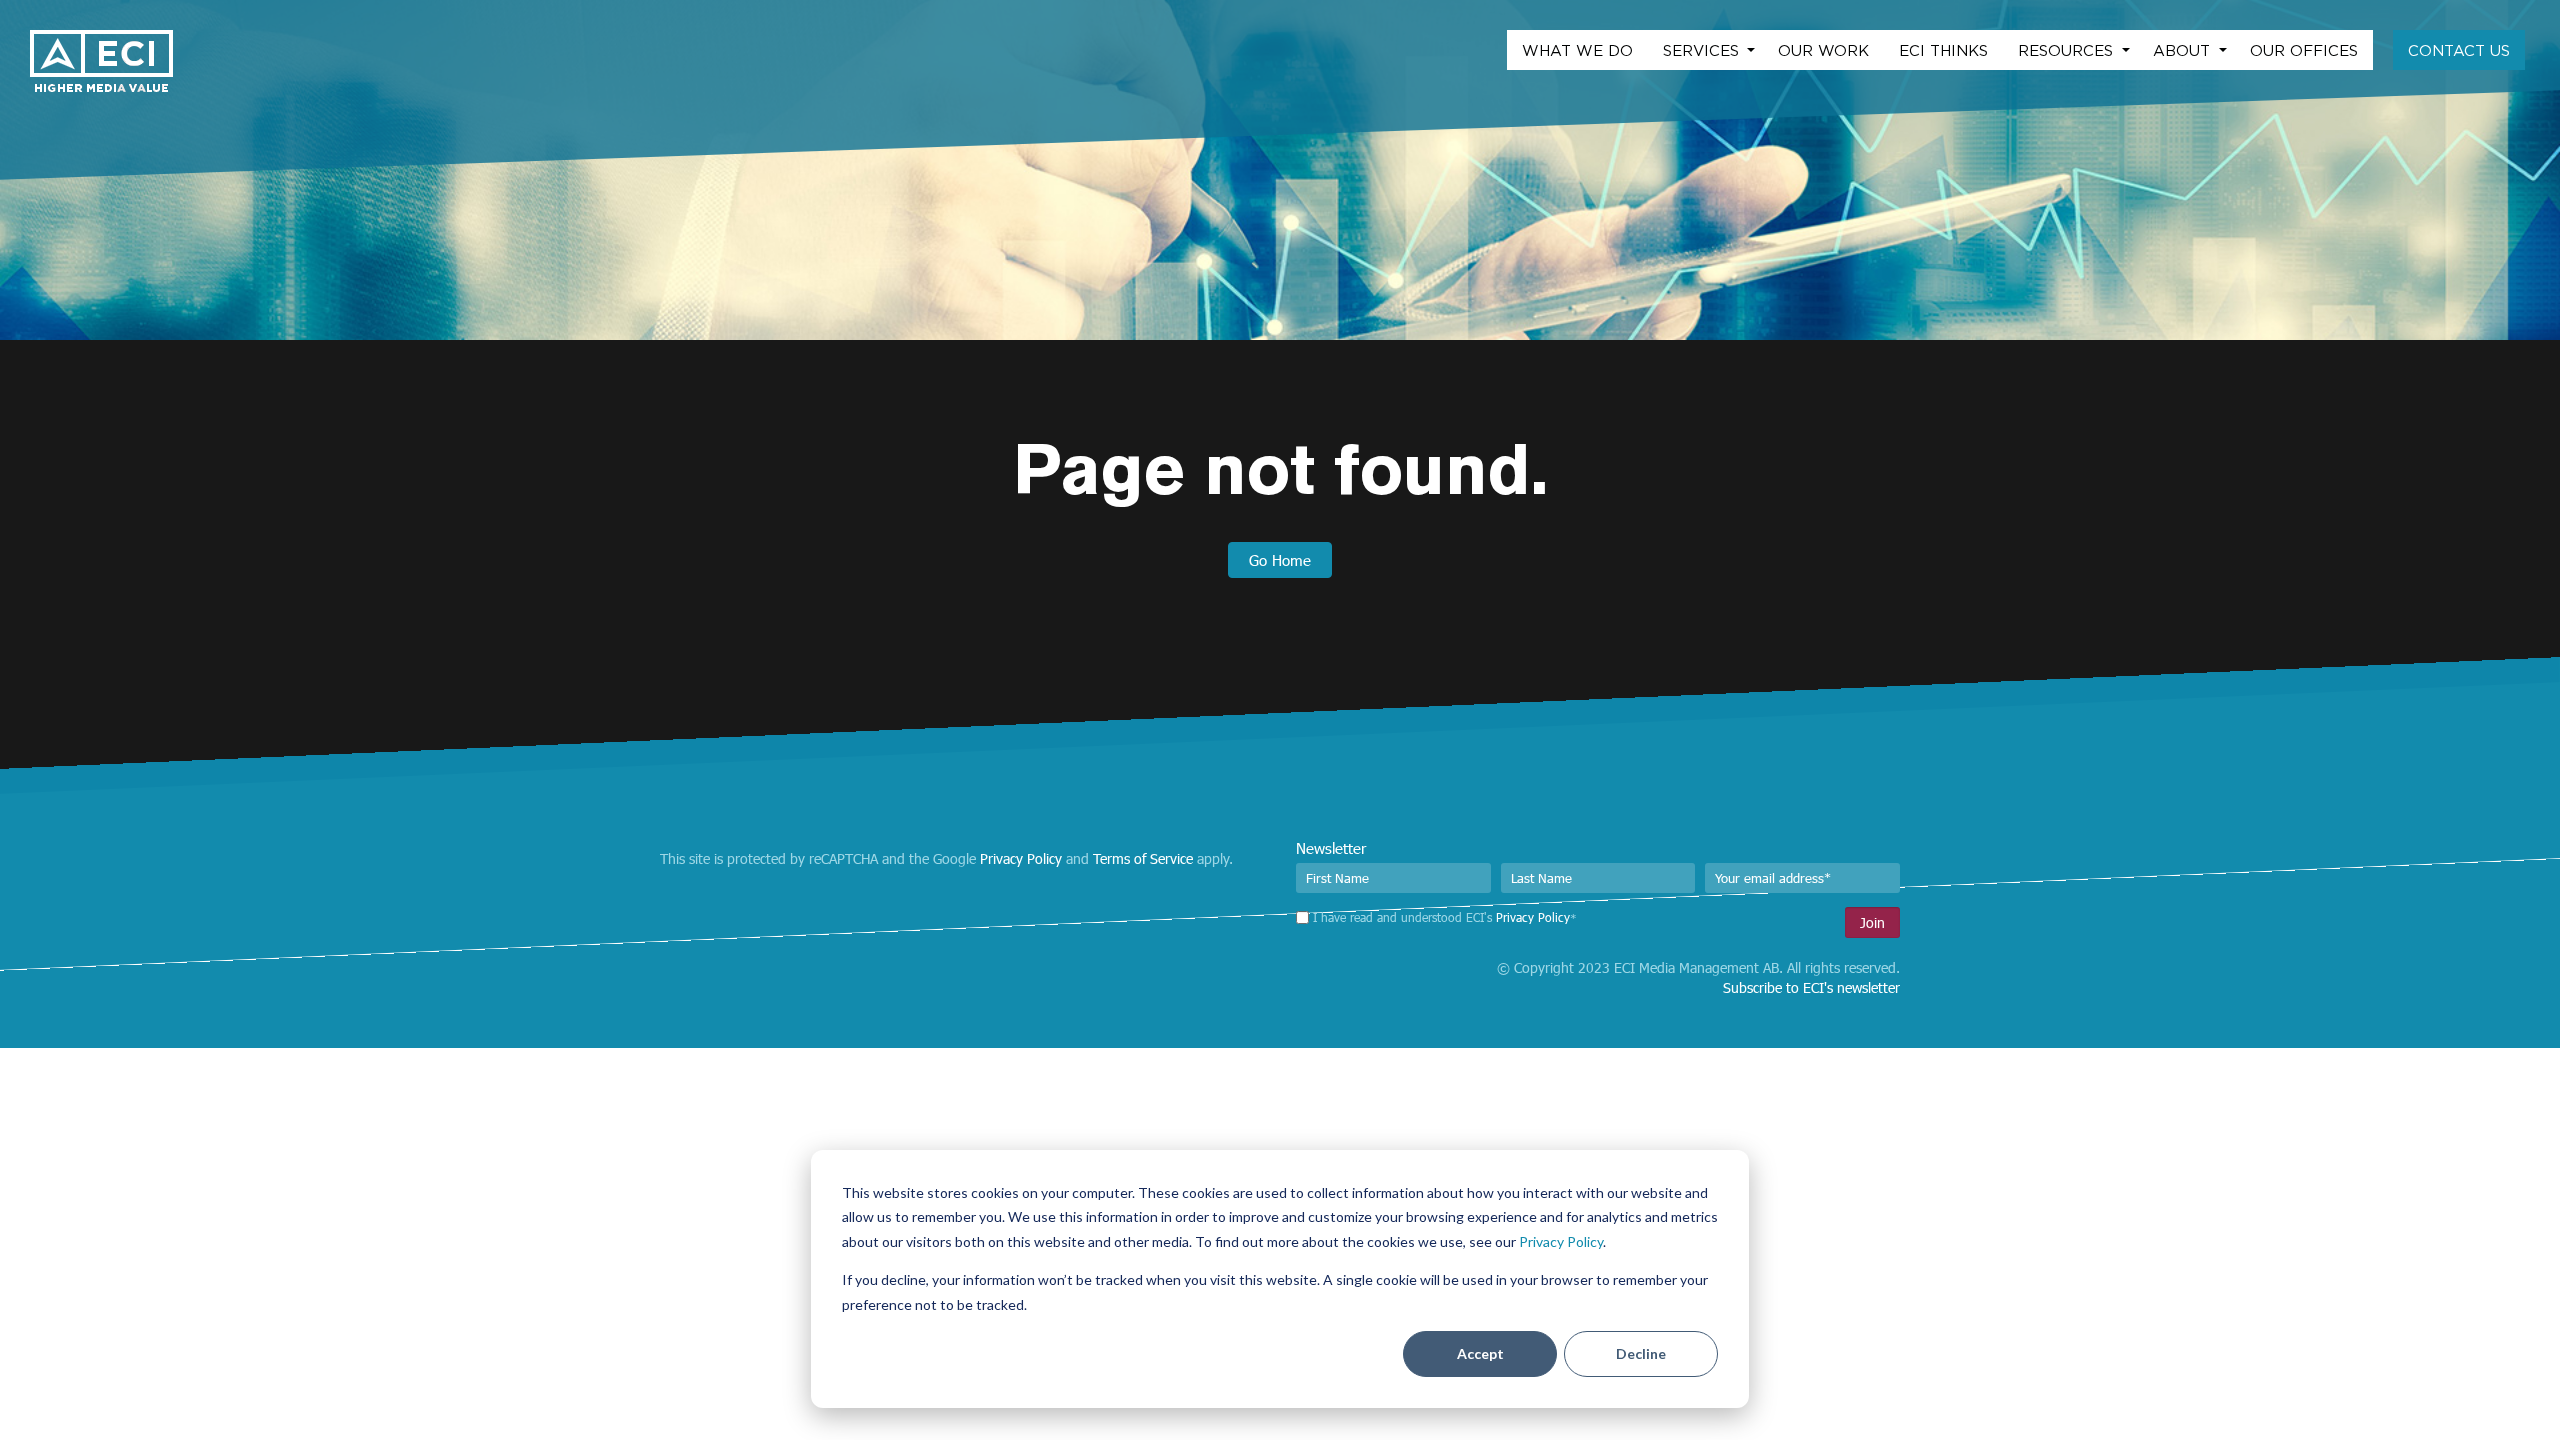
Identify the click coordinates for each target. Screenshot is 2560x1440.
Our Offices (2304, 50)
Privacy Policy (1561, 1241)
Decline (1641, 1353)
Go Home (1280, 560)
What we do (1577, 50)
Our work (1823, 50)
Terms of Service (1143, 858)
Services (1703, 50)
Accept (1480, 1353)
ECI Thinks (1943, 50)
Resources (2068, 50)
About (2184, 50)
